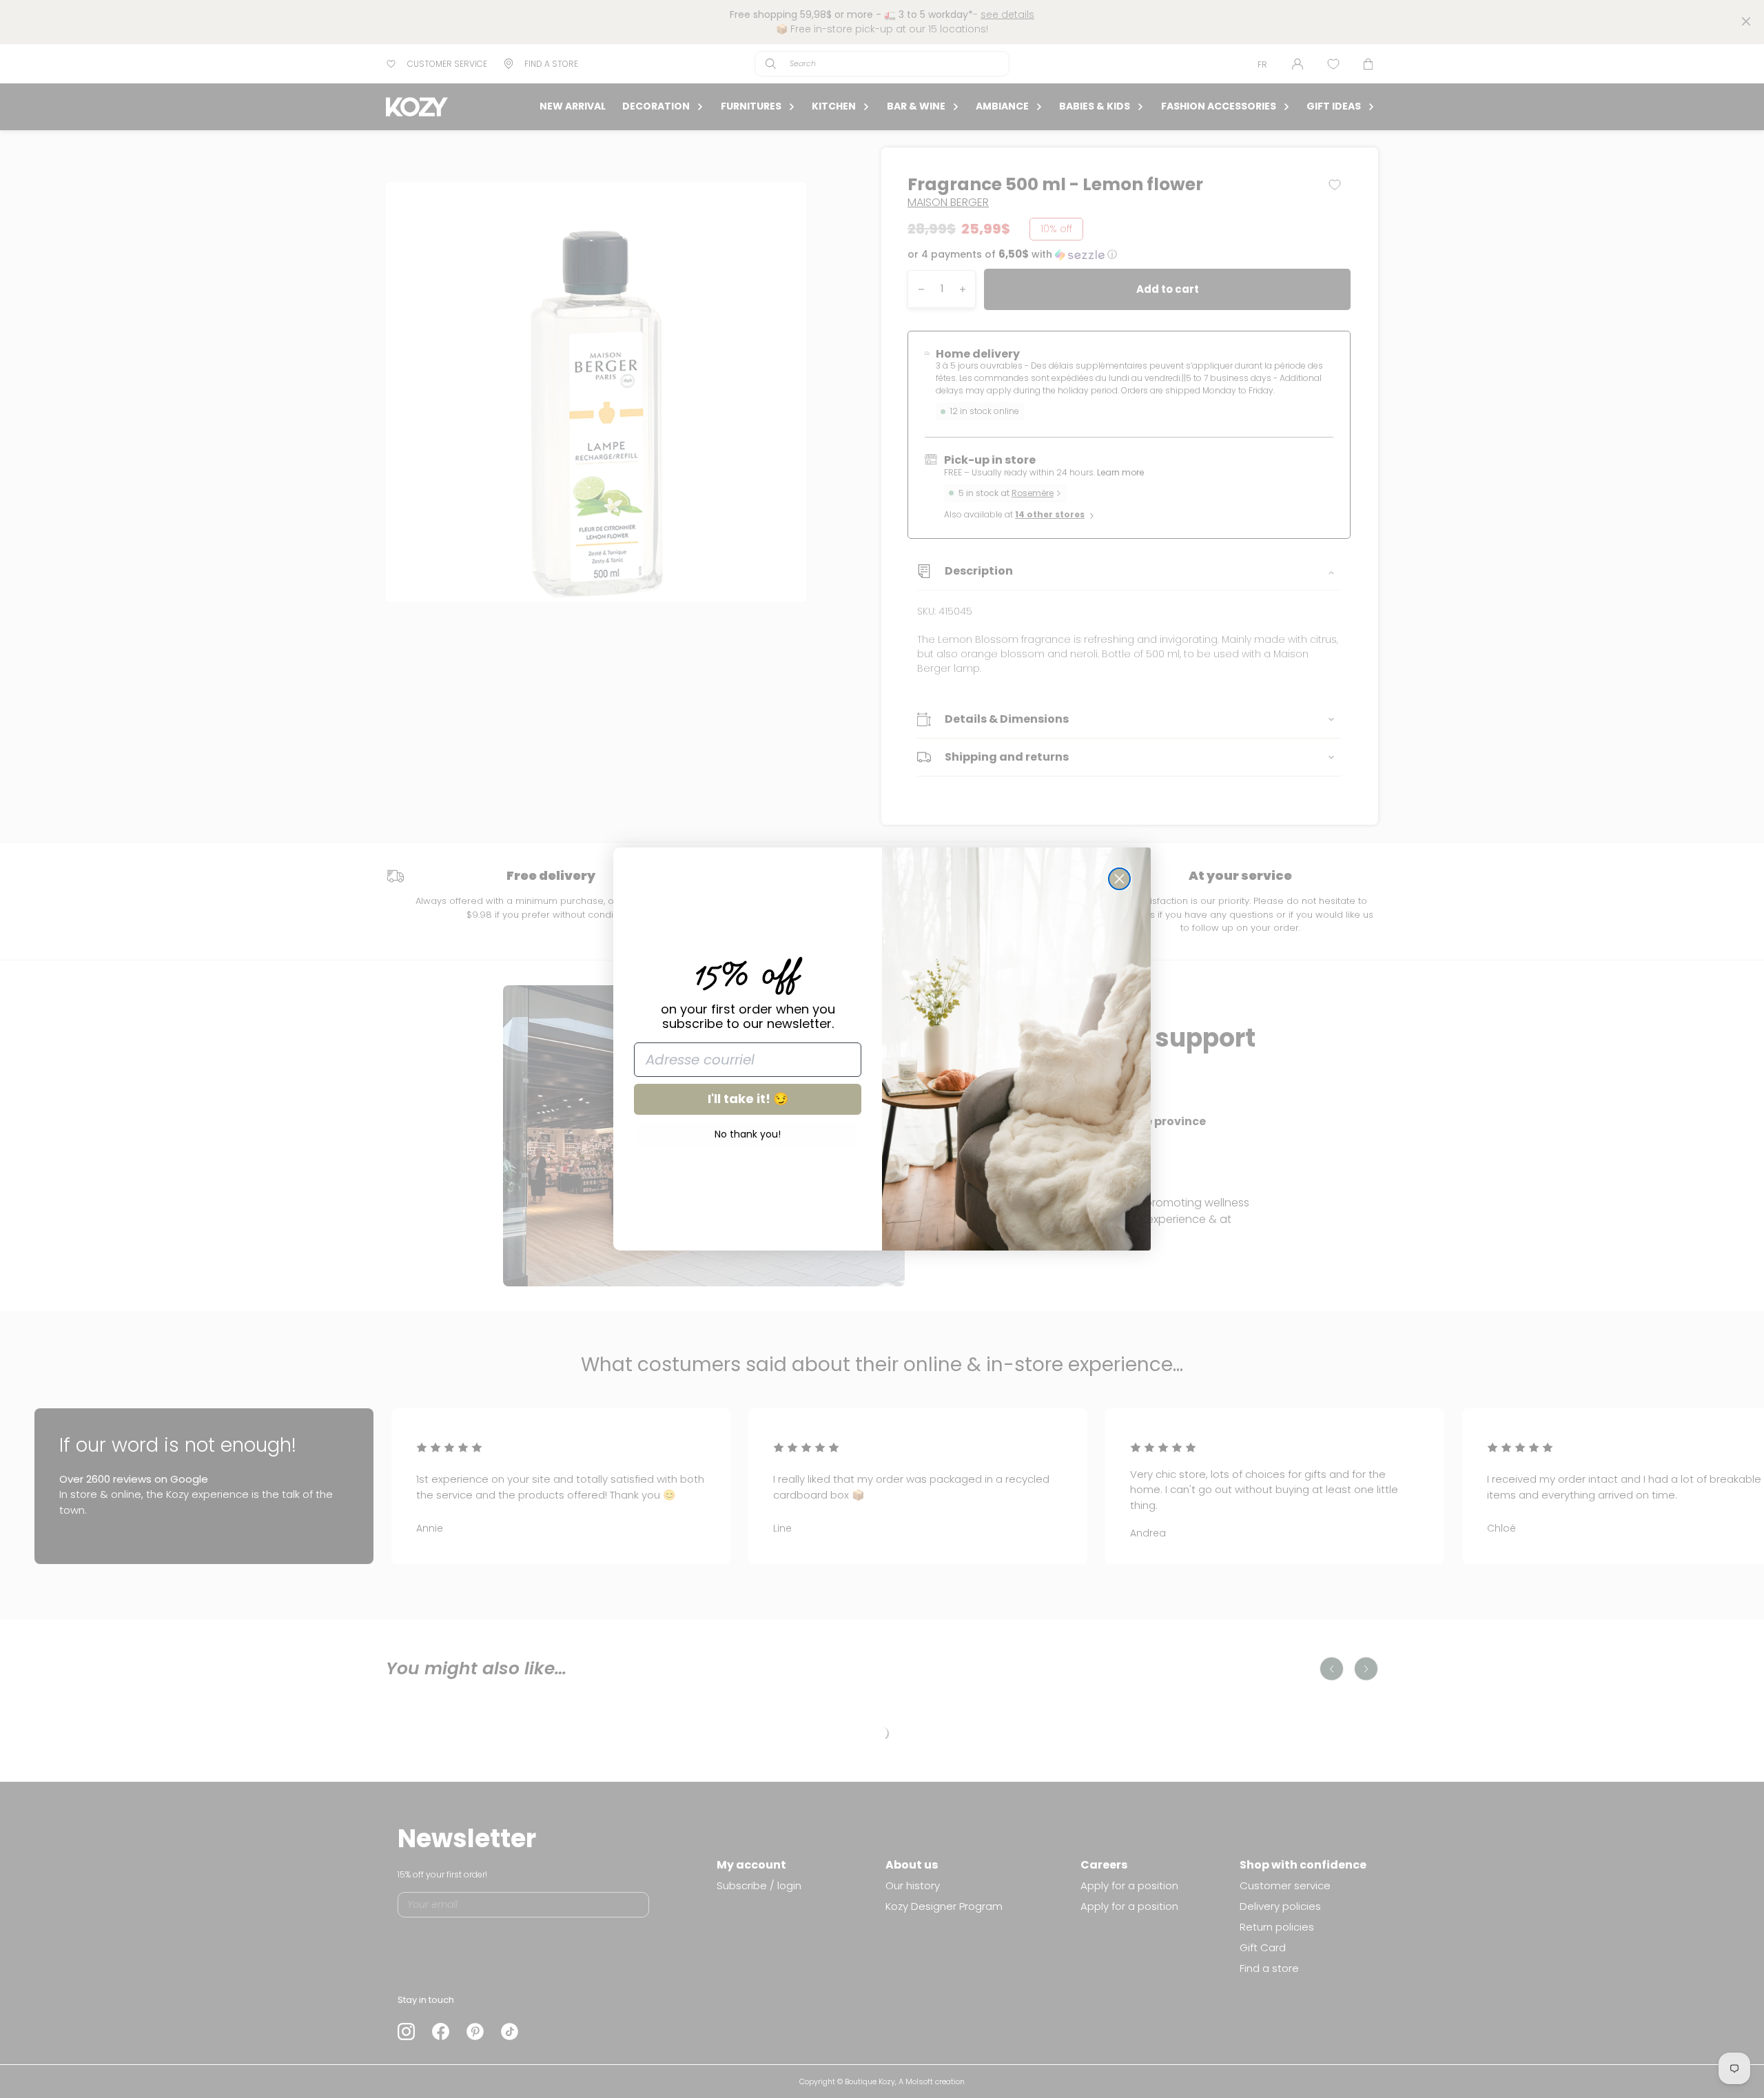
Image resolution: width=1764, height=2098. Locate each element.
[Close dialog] (1119, 879)
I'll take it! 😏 (748, 1099)
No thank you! (748, 1134)
